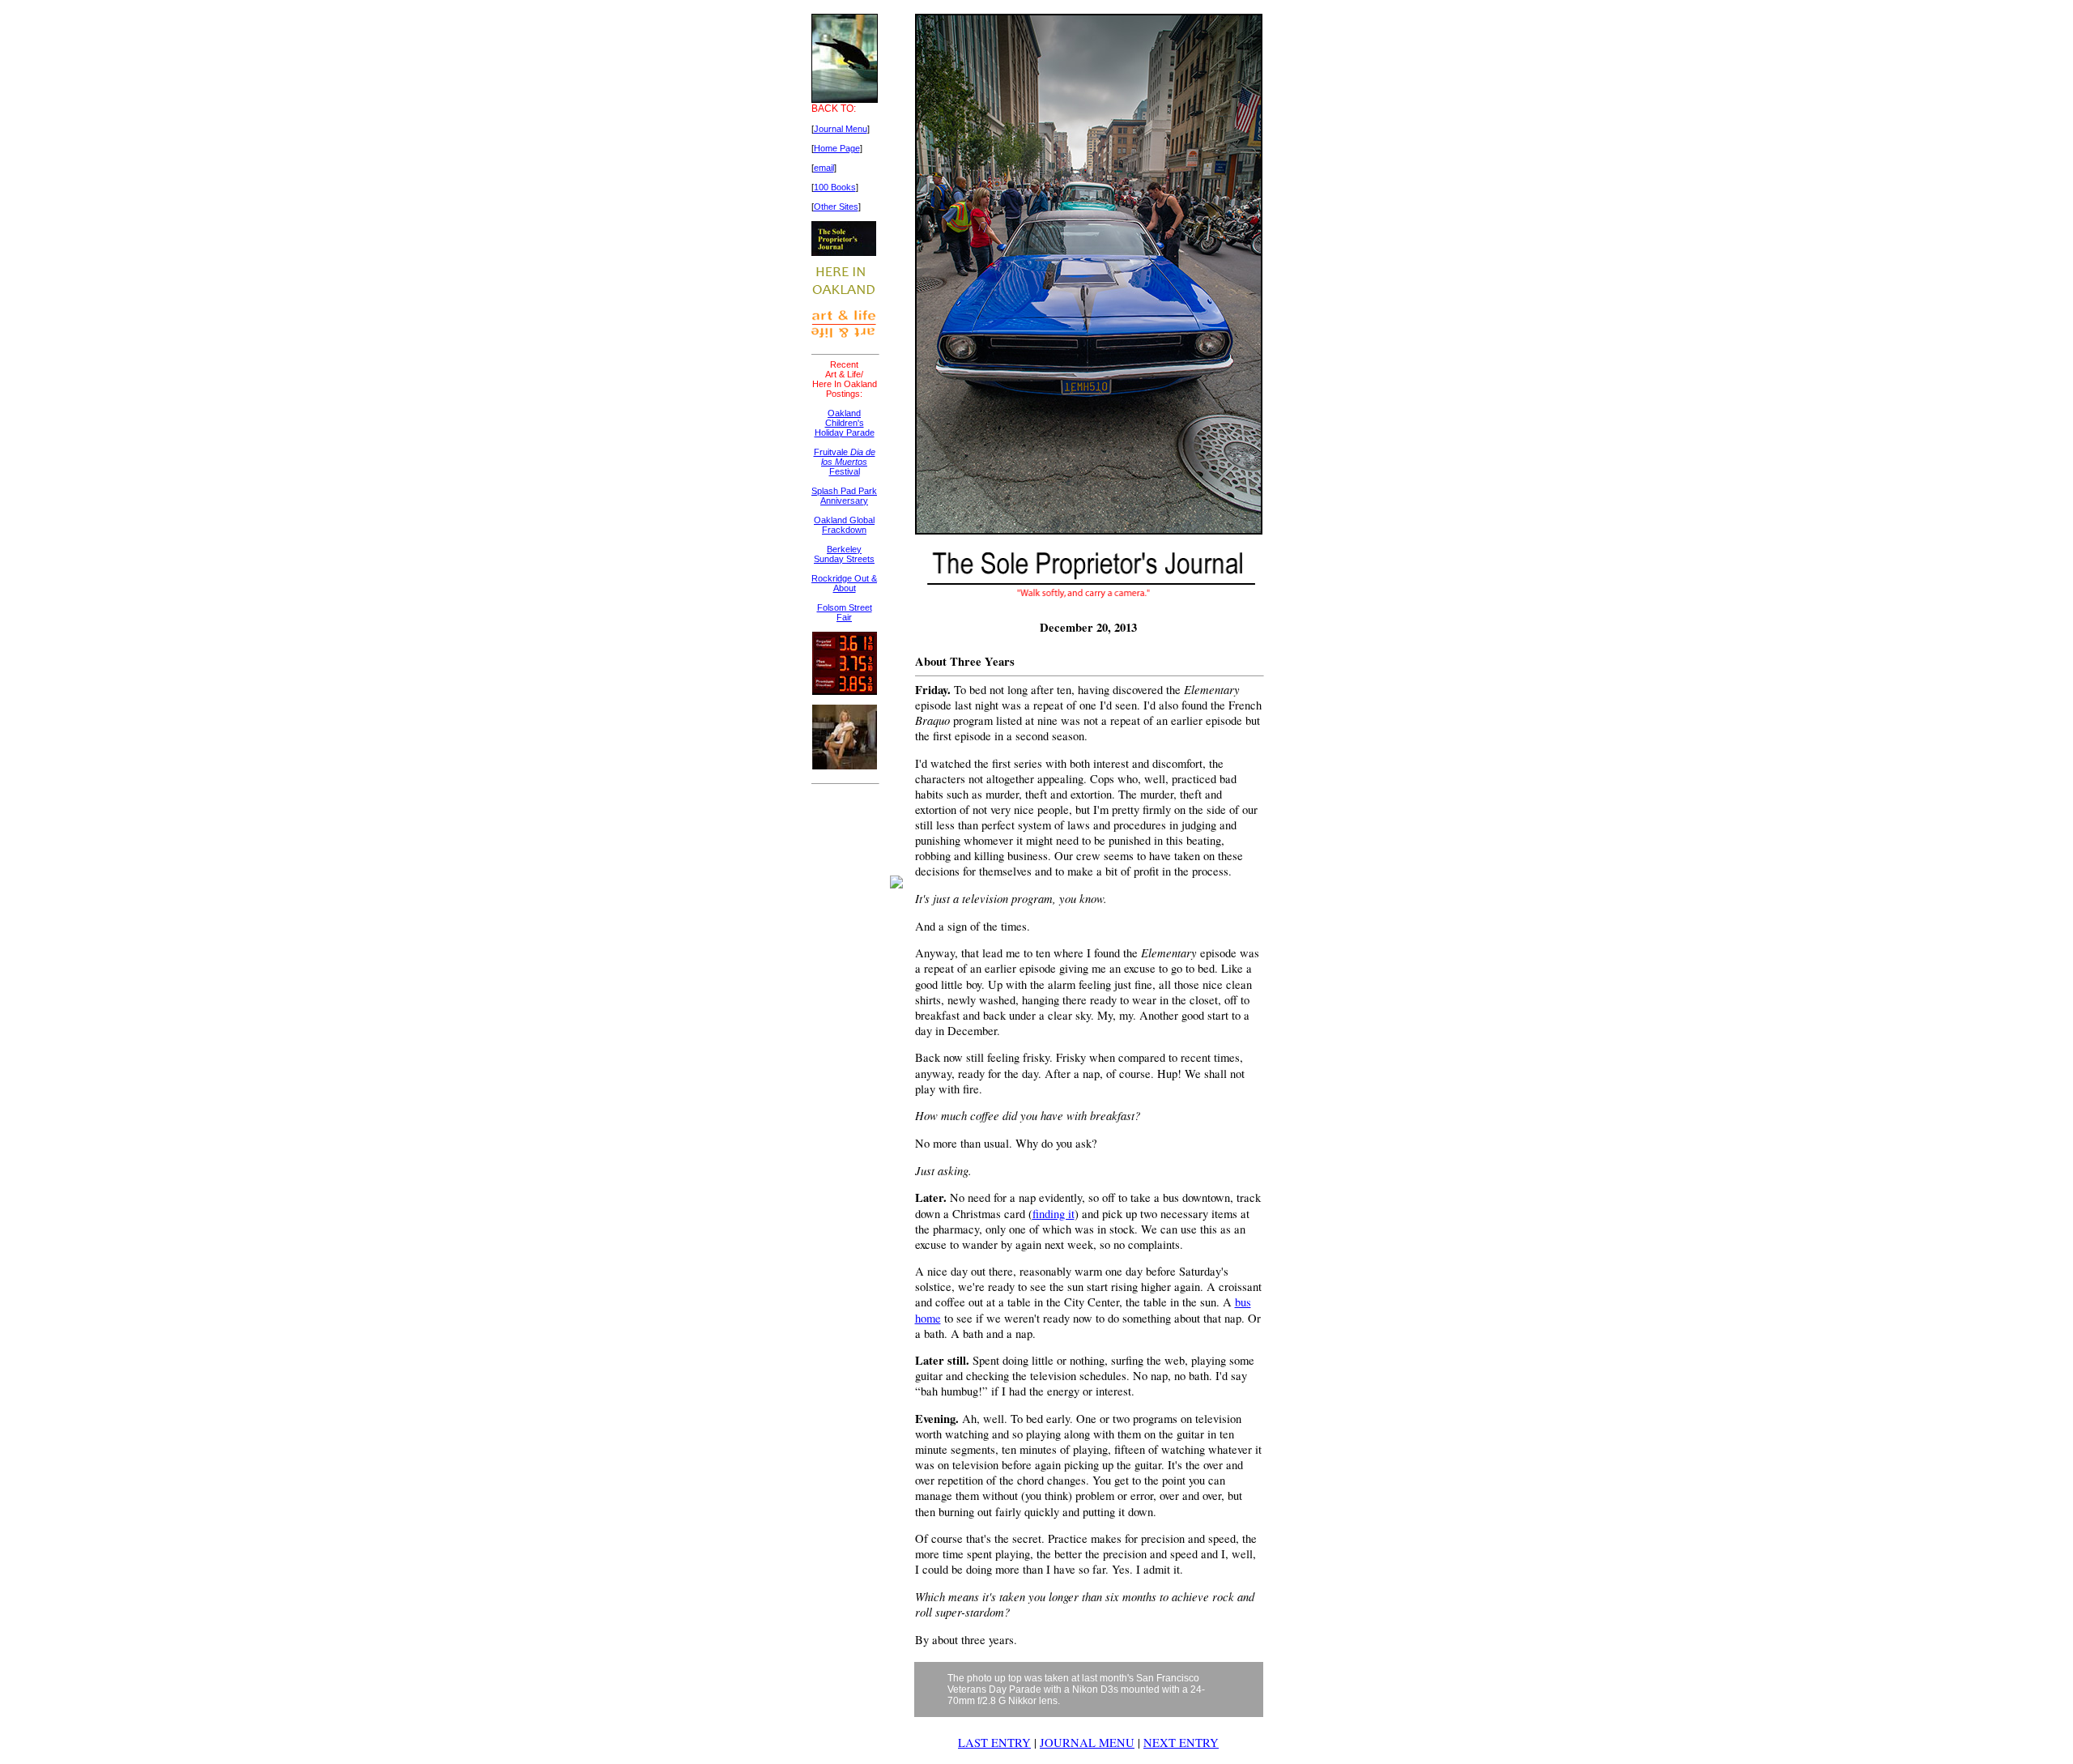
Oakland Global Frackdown (844, 525)
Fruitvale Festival (845, 462)
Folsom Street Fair (845, 612)
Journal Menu (841, 129)
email (824, 168)
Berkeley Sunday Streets (844, 554)
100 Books (835, 187)
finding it (1054, 1214)
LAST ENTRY (994, 1743)
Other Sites (836, 207)
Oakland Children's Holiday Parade (845, 423)
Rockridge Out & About (844, 583)
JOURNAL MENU (1087, 1743)
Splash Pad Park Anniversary (844, 496)
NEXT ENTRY (1181, 1743)
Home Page (837, 148)
